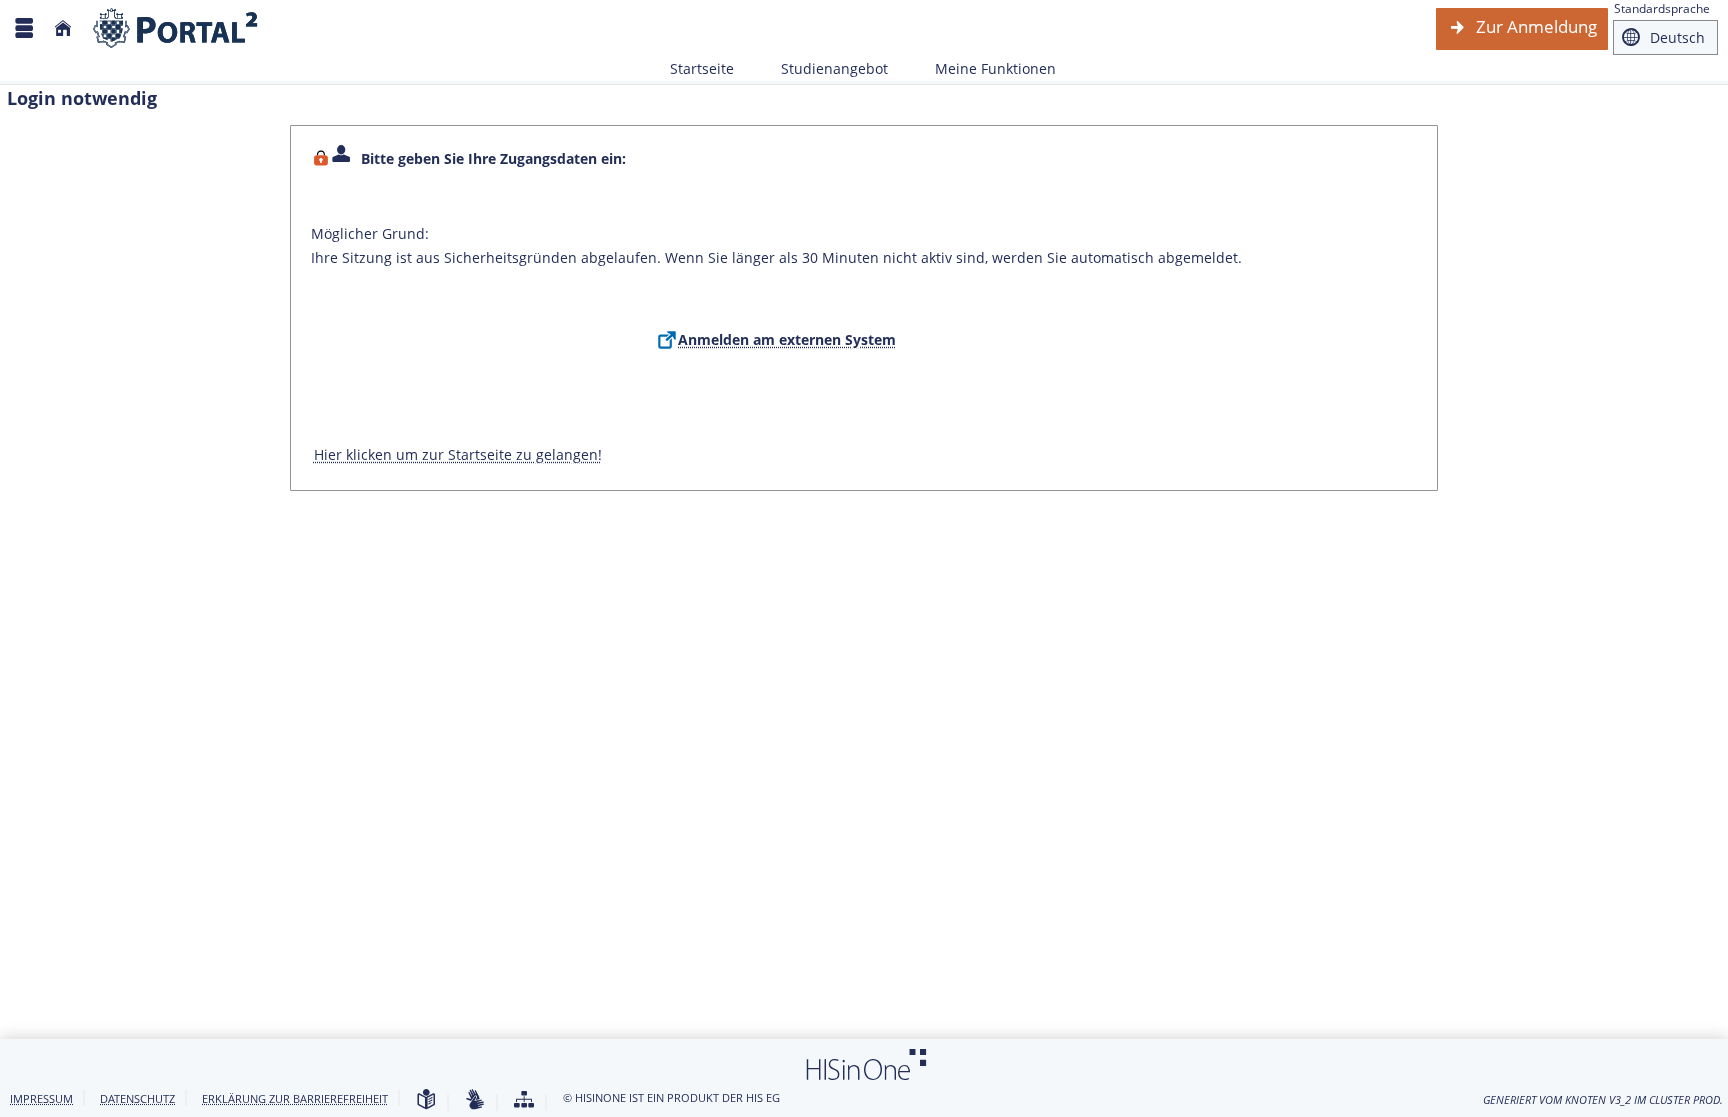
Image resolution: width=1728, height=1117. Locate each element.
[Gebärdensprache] (475, 1100)
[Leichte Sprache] (426, 1100)
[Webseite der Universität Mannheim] (176, 28)
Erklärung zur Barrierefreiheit (295, 1098)
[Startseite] (63, 28)
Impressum (41, 1098)
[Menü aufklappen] (24, 28)
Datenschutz (137, 1098)
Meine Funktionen (984, 68)
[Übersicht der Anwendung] (524, 1100)
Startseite (702, 68)
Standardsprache (1662, 8)
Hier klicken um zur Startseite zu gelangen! (458, 454)
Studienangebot (823, 68)
